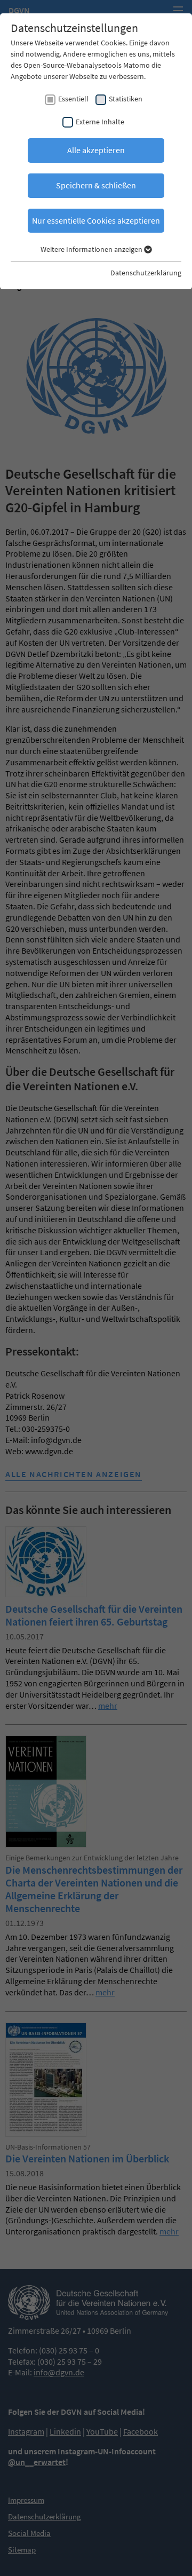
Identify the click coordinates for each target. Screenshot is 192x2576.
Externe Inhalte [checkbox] (100, 122)
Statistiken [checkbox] (126, 99)
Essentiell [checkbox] (73, 99)
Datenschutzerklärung (146, 273)
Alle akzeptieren (96, 150)
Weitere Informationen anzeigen (92, 249)
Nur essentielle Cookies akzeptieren (96, 220)
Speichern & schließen (96, 185)
